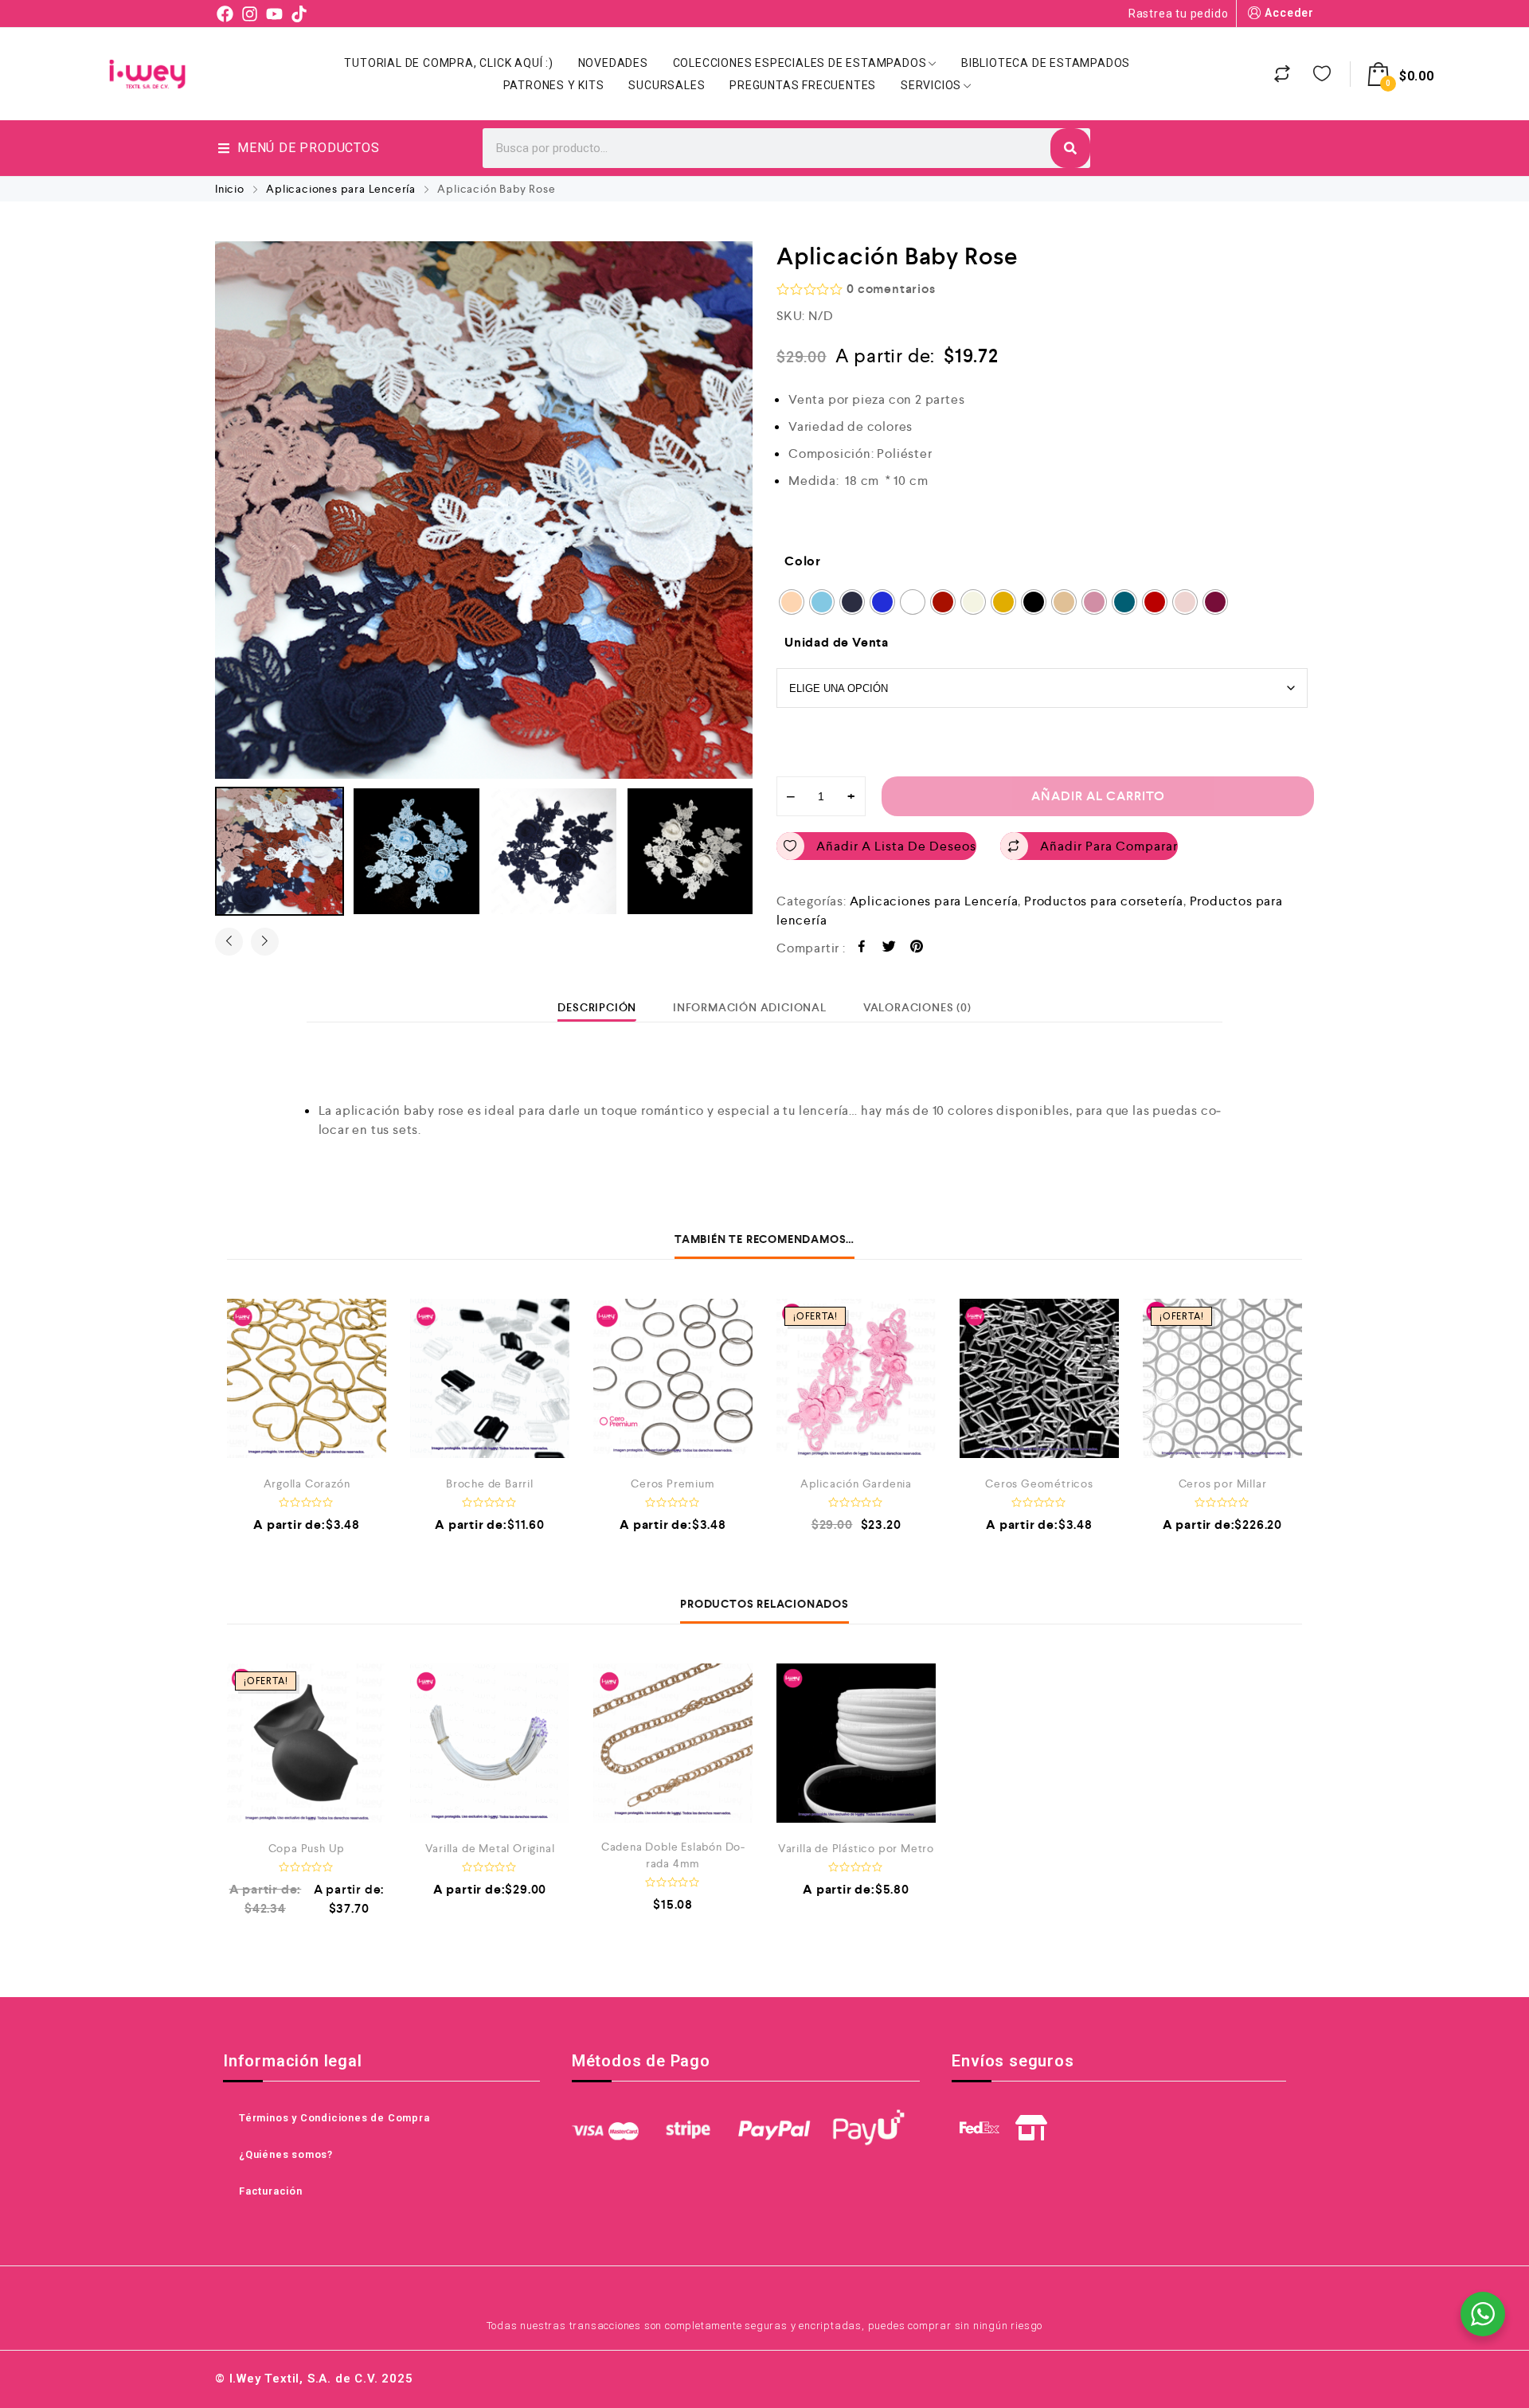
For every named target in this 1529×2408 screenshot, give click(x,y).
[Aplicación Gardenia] (856, 1378)
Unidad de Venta (837, 642)
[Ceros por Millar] (1222, 1378)
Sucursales (667, 85)
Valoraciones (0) (917, 1007)
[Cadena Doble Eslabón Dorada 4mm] (673, 1743)
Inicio (230, 189)
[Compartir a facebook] (862, 949)
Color (803, 561)
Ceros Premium (673, 1483)
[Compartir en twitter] (889, 949)
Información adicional (750, 1007)
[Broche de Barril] (490, 1378)
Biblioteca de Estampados (1046, 63)
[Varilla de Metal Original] (490, 1743)
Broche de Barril (490, 1483)
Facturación (271, 2191)
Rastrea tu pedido (1179, 14)
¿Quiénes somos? (286, 2154)
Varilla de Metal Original (490, 1848)
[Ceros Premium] (673, 1378)
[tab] (597, 1007)
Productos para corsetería (1104, 901)
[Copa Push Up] (307, 1743)
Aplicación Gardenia (856, 1483)
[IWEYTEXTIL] (147, 74)
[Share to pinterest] (917, 949)
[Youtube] (274, 13)
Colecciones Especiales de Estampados (800, 63)
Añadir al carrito (1098, 796)
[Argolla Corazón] (307, 1378)
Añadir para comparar (1109, 846)
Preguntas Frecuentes (803, 85)
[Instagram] (250, 13)
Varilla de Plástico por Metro (856, 1848)
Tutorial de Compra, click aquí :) (448, 63)
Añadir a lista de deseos (896, 846)
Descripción (597, 1007)
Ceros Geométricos (1039, 1483)
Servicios (931, 85)
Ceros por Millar (1223, 1483)
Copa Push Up (307, 1848)
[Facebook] (225, 13)
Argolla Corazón (307, 1483)
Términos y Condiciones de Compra (334, 2118)
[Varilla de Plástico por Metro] (856, 1743)
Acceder (1289, 13)
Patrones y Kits (554, 85)
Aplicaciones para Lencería (341, 189)
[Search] (1070, 148)
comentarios (891, 289)
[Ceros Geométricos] (1039, 1378)
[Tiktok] (299, 13)
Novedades (613, 63)
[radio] (792, 602)
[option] (484, 510)
